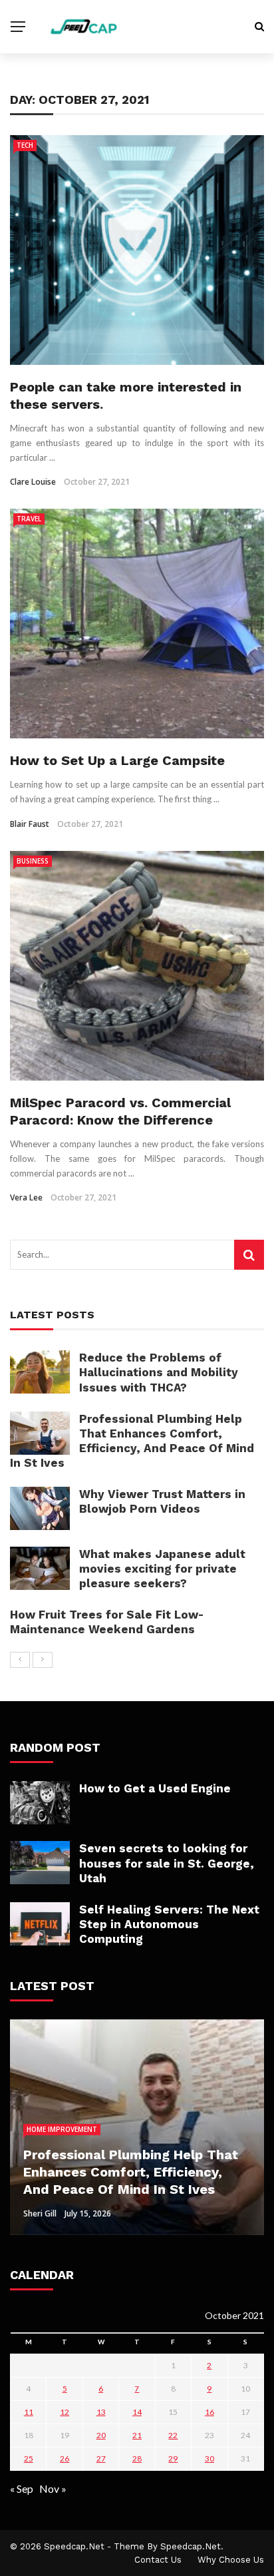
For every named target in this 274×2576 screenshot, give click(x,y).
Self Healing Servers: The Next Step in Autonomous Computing (169, 1924)
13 (101, 2412)
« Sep (22, 2488)
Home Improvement (62, 2129)
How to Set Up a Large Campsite (117, 760)
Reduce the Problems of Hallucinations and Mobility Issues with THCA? (159, 1372)
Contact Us (158, 2560)
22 (173, 2435)
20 (101, 2435)
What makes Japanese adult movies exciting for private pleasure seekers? (162, 1569)
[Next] (43, 1660)
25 (29, 2458)
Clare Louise (33, 482)
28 (137, 2458)
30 (209, 2458)
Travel (29, 519)
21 (137, 2435)
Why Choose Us (231, 2560)
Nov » (53, 2488)
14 (137, 2412)
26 (65, 2458)
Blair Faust (30, 824)
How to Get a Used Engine (155, 1788)
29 (173, 2458)
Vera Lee (26, 1197)
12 (65, 2412)
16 (209, 2412)
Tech (25, 145)
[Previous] (20, 1660)
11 (29, 2412)
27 (101, 2458)
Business (33, 861)
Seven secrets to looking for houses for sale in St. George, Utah (167, 1863)
